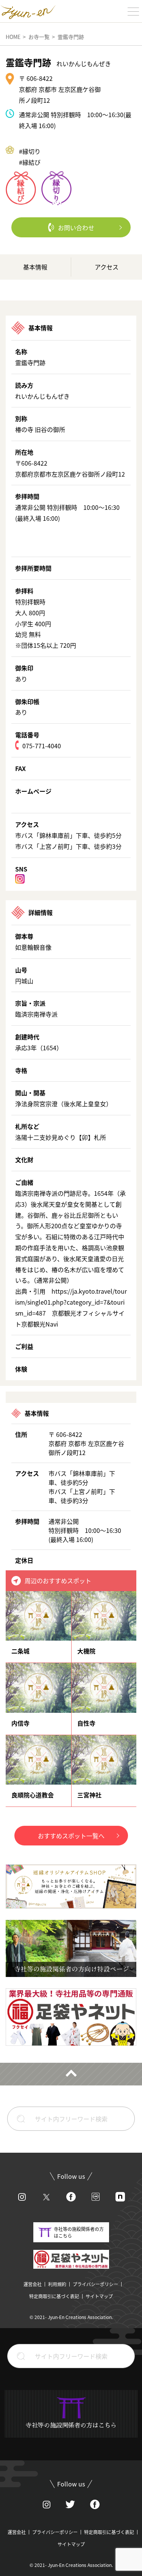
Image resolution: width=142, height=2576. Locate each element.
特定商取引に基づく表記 (54, 2296)
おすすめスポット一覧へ (71, 1836)
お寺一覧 (39, 37)
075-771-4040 (42, 746)
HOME (13, 37)
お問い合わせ (76, 228)
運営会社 (33, 2284)
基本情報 (35, 267)
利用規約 (57, 2284)
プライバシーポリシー (95, 2284)
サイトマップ (99, 2296)
